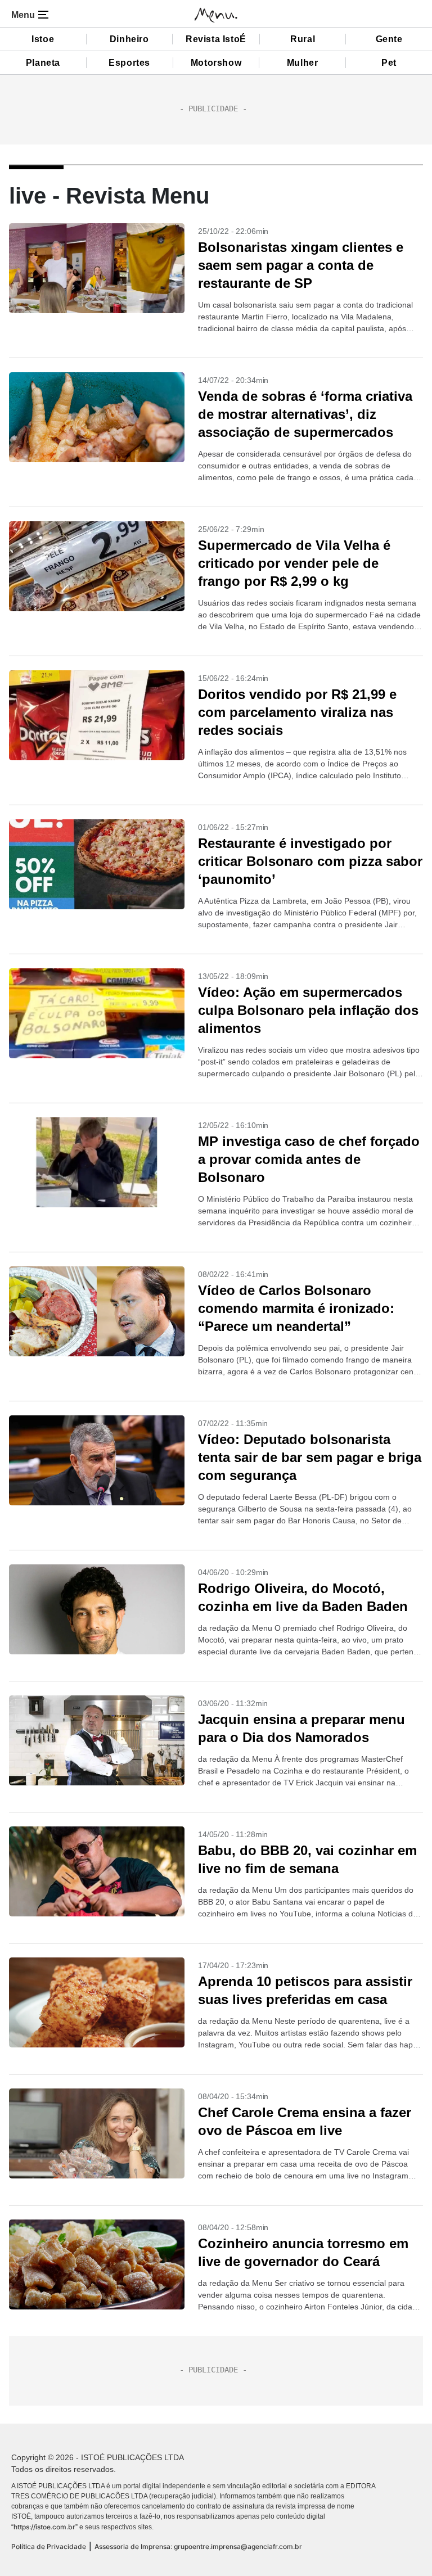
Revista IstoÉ (216, 39)
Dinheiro (129, 39)
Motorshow (216, 63)
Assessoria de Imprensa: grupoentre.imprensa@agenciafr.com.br (198, 2546)
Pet (389, 63)
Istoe (43, 39)
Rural (303, 39)
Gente (389, 39)
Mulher (303, 63)
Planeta (43, 63)
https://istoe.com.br (44, 2527)
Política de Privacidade (49, 2546)
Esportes (129, 63)
